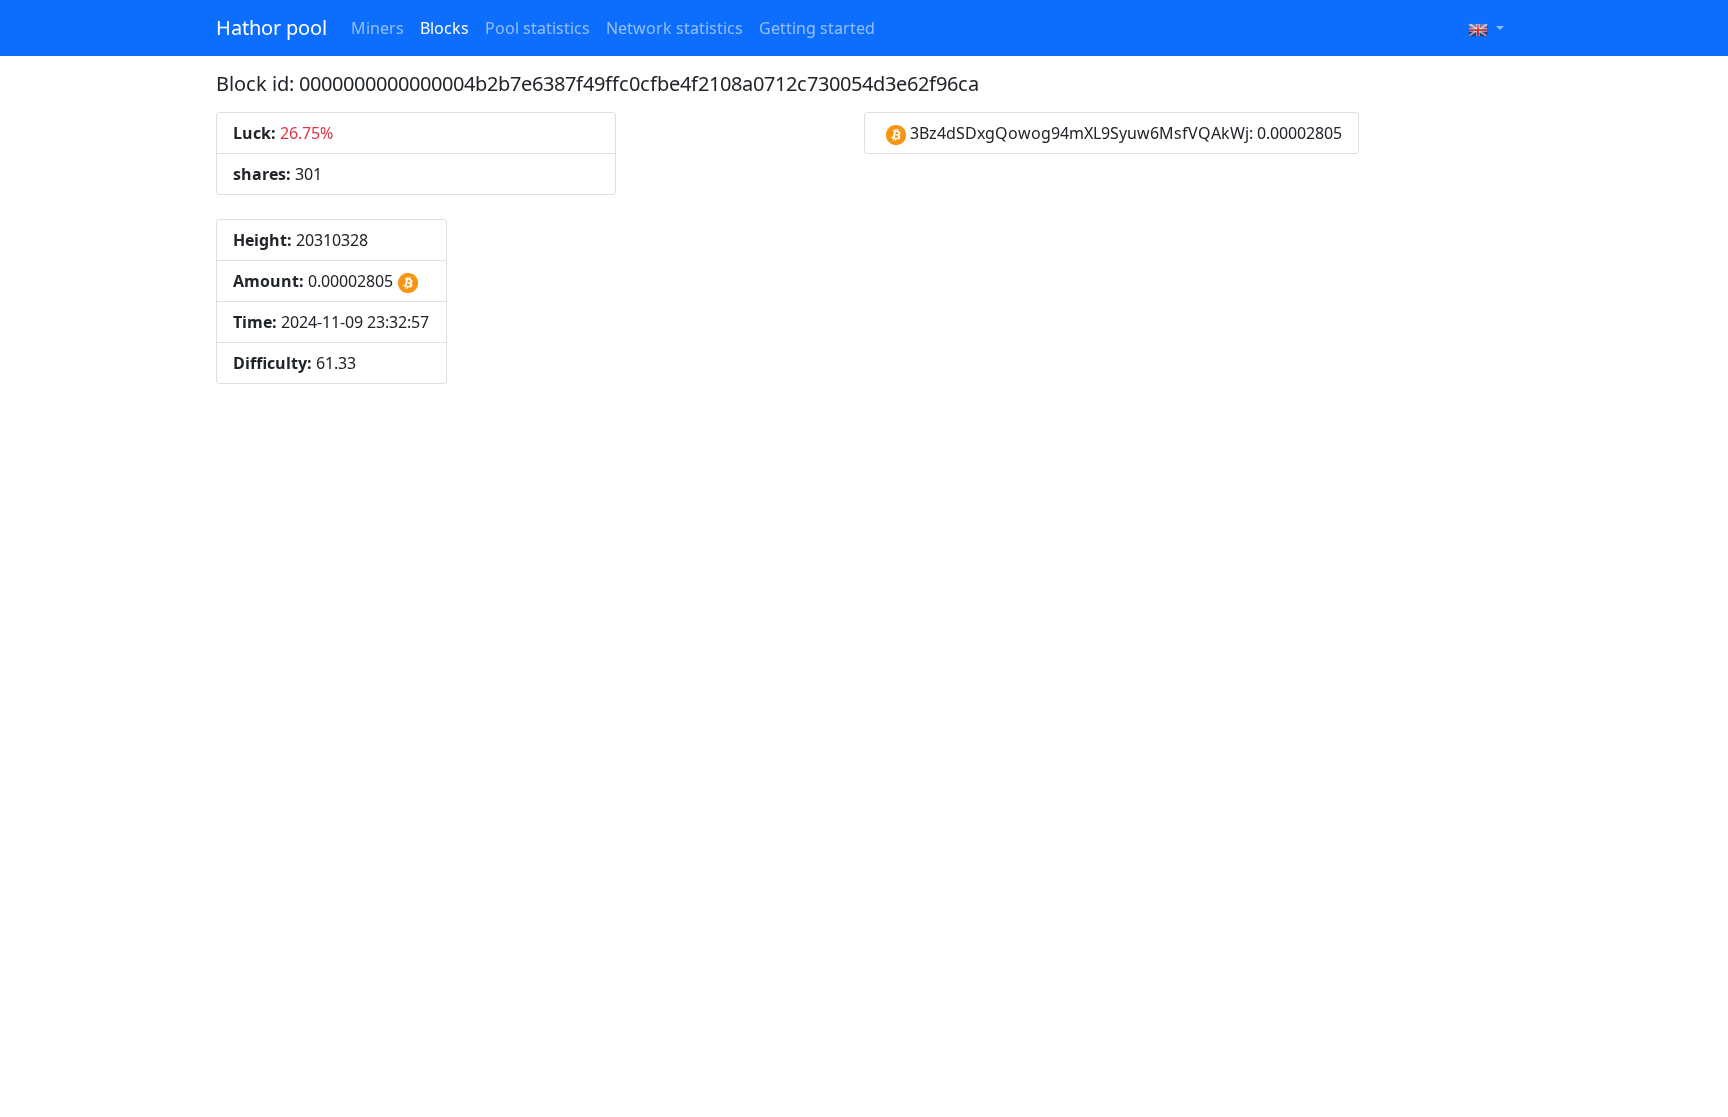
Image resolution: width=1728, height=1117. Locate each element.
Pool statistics (537, 28)
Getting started (817, 28)
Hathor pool (271, 27)
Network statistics (674, 28)
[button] (1486, 28)
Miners (377, 28)
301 (277, 174)
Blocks (444, 28)
